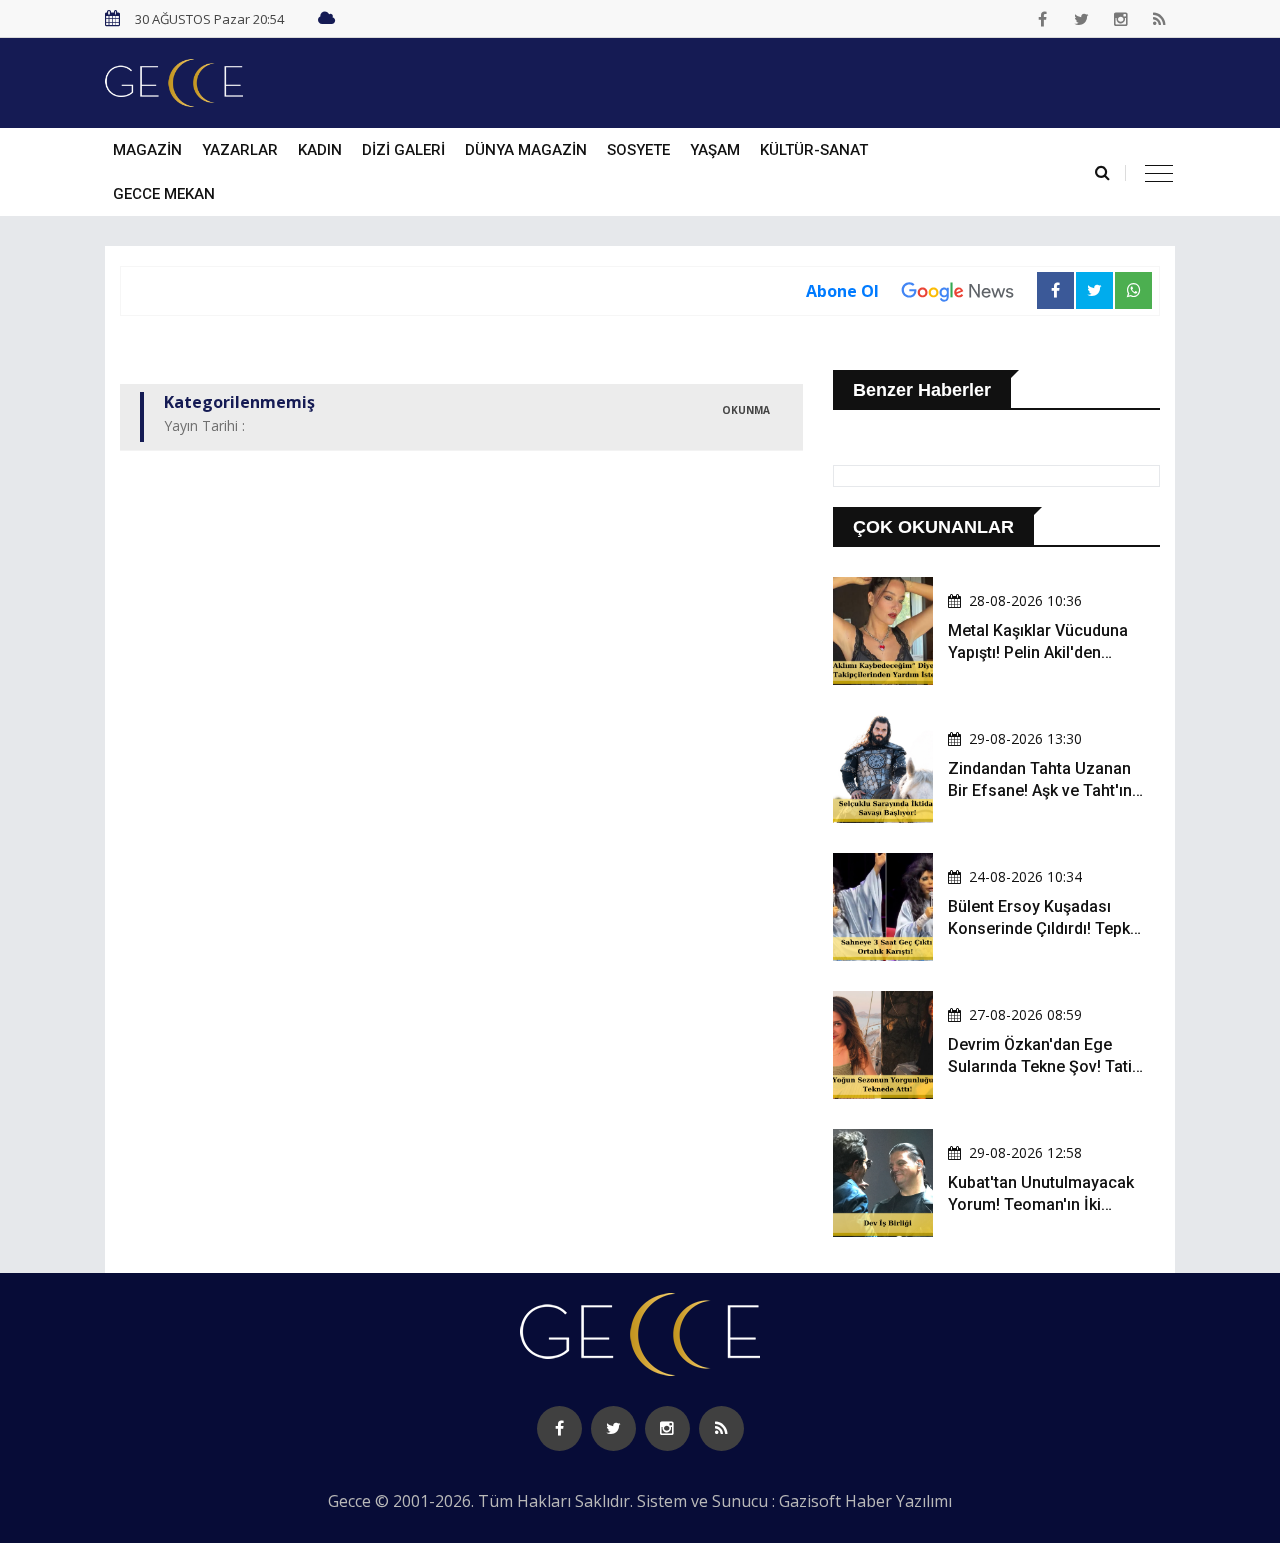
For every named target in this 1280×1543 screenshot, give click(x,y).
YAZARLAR (240, 150)
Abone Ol (842, 291)
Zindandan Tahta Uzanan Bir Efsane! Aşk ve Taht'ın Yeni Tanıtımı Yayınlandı (1040, 791)
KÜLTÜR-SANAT (814, 150)
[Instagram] (1121, 19)
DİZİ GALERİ (403, 150)
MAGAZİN (147, 150)
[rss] (1160, 19)
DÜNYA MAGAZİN (526, 150)
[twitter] (1082, 19)
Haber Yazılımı (898, 1501)
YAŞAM (715, 150)
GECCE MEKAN (164, 194)
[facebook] (1043, 19)
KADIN (320, 150)
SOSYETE (638, 150)
